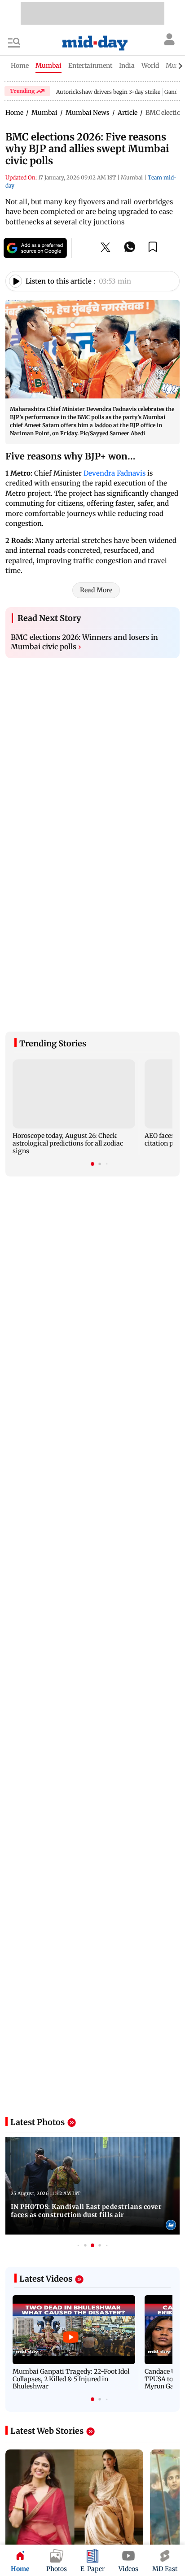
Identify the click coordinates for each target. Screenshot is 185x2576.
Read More (96, 590)
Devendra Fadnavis (115, 473)
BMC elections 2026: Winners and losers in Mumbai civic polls (84, 642)
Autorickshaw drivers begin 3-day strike (108, 92)
